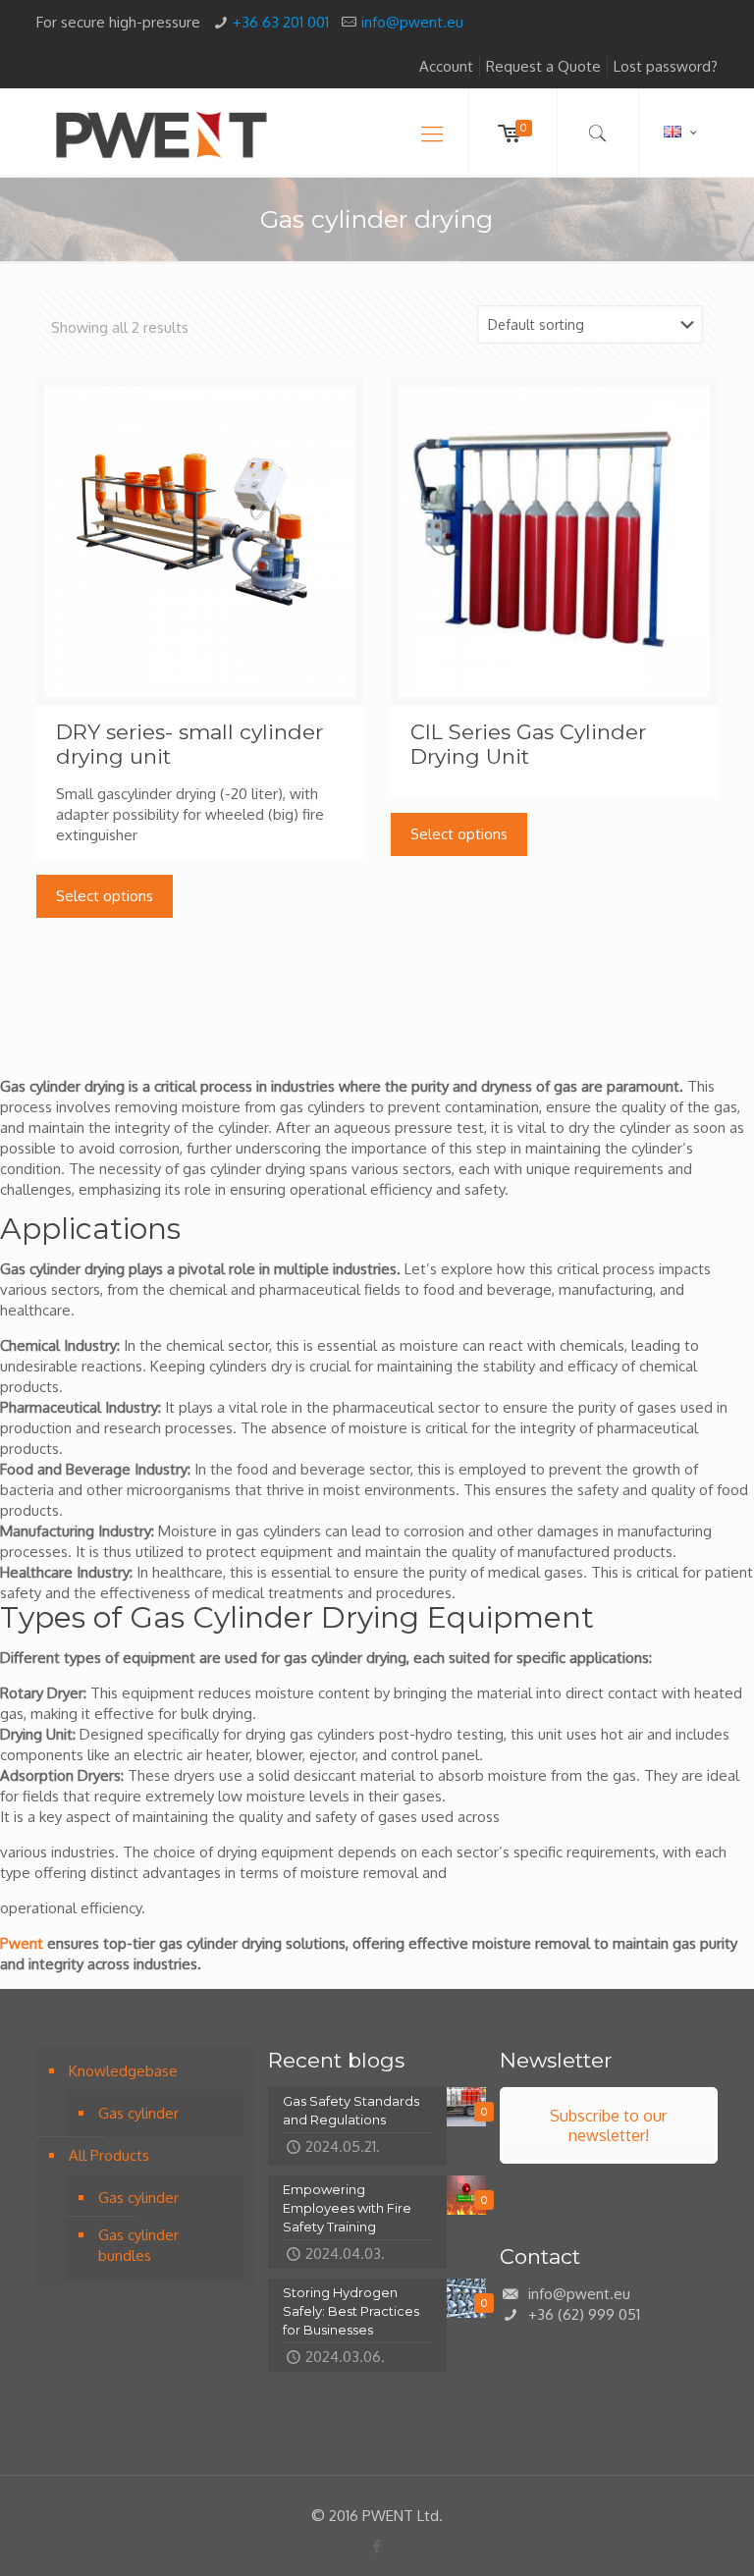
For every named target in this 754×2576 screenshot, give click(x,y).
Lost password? (666, 66)
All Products (109, 2155)
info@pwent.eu (412, 22)
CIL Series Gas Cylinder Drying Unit (528, 744)
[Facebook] (377, 2546)
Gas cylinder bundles (138, 2245)
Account (446, 66)
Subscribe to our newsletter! (608, 2125)
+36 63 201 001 (281, 22)
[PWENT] (161, 133)
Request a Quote (543, 66)
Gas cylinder (138, 2113)
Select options (105, 896)
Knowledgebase (123, 2071)
